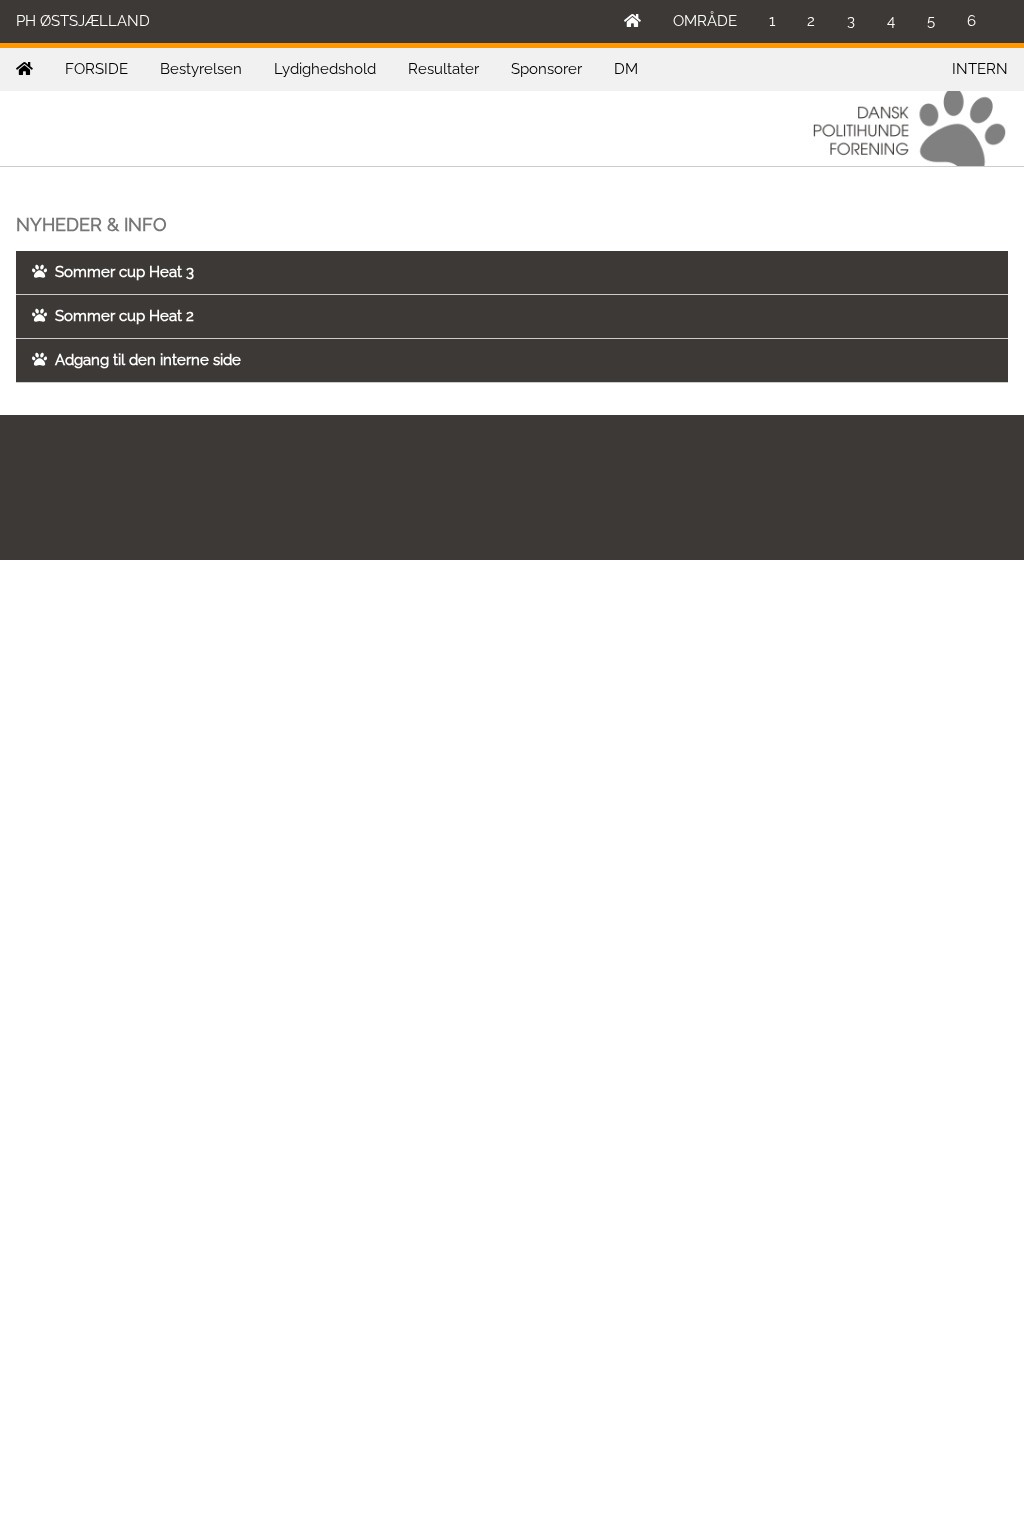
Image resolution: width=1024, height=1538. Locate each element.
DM (626, 69)
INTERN (980, 69)
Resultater (443, 69)
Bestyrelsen (201, 69)
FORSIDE (96, 69)
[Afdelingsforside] (24, 69)
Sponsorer (546, 69)
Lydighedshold (325, 69)
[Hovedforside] (632, 21)
